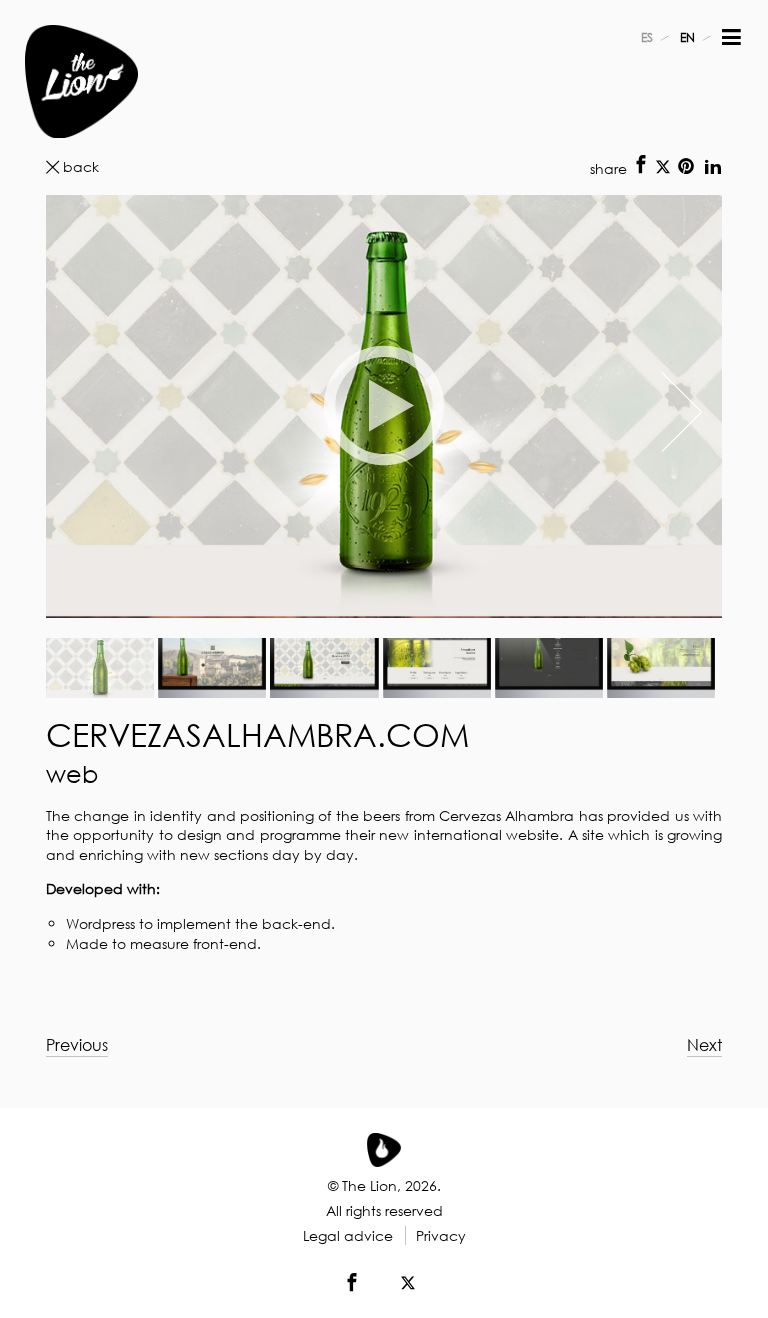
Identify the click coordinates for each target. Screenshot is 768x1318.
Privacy (441, 1235)
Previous (77, 1044)
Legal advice (348, 1235)
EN (687, 37)
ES (647, 37)
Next (704, 1044)
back (81, 166)
